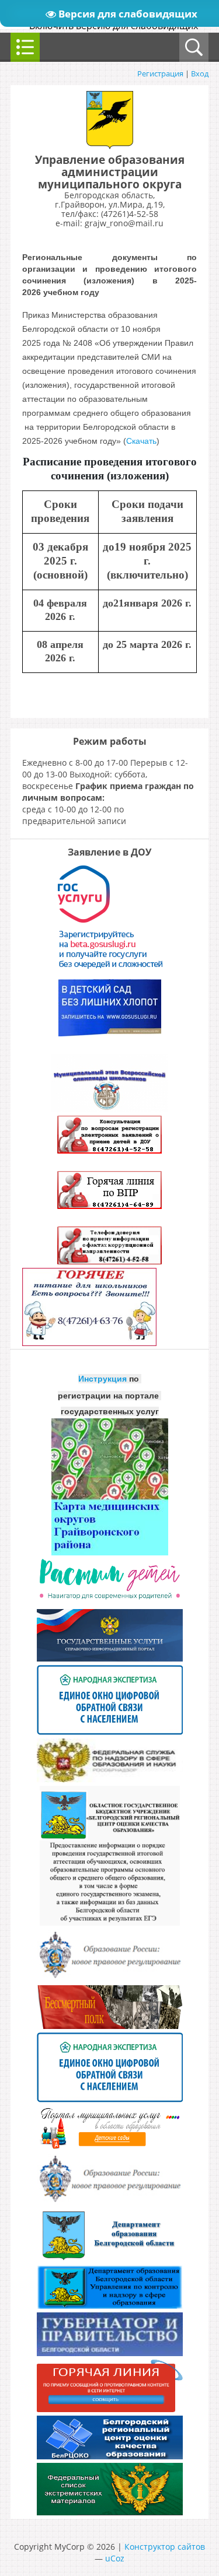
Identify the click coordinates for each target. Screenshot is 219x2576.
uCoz (115, 2558)
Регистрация (160, 73)
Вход (200, 73)
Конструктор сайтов (165, 2547)
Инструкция (102, 1379)
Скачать (141, 441)
